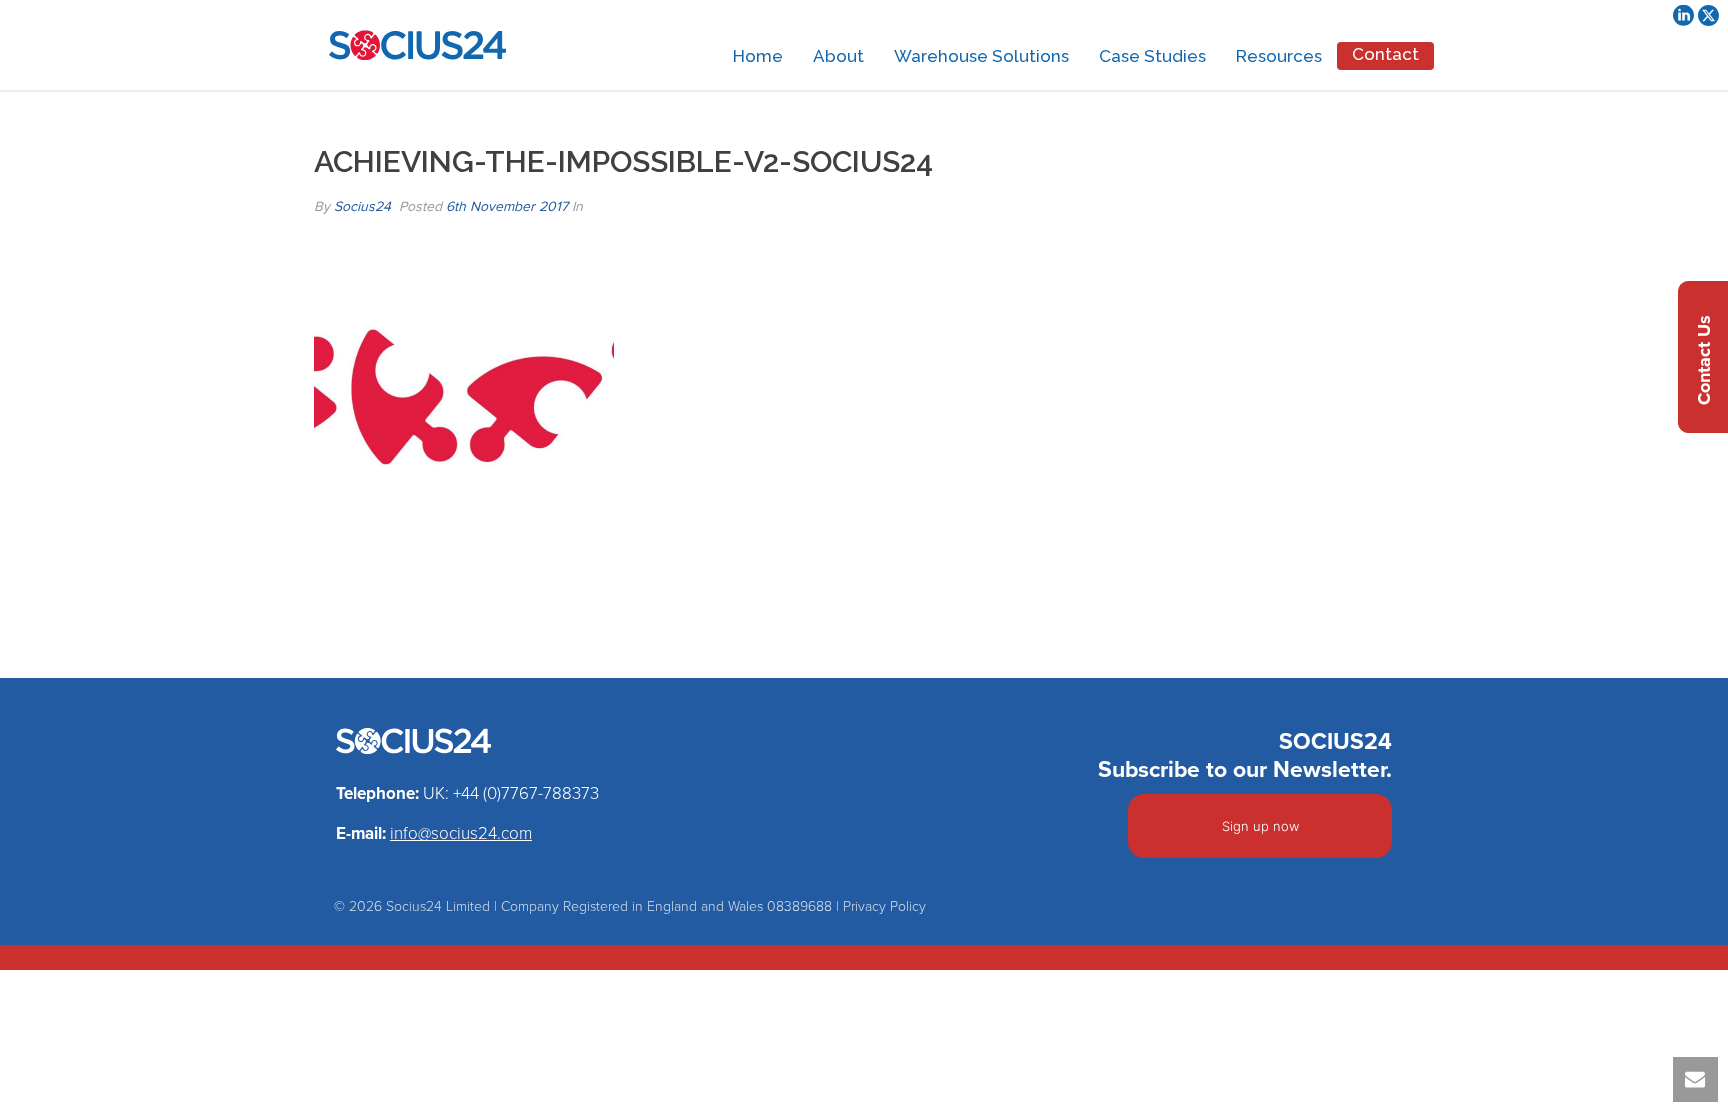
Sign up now (1260, 826)
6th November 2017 (507, 206)
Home (758, 56)
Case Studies (1152, 56)
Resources (1279, 56)
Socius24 (362, 206)
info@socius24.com (461, 833)
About (838, 56)
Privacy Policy (884, 906)
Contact (1385, 54)
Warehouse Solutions (981, 56)
